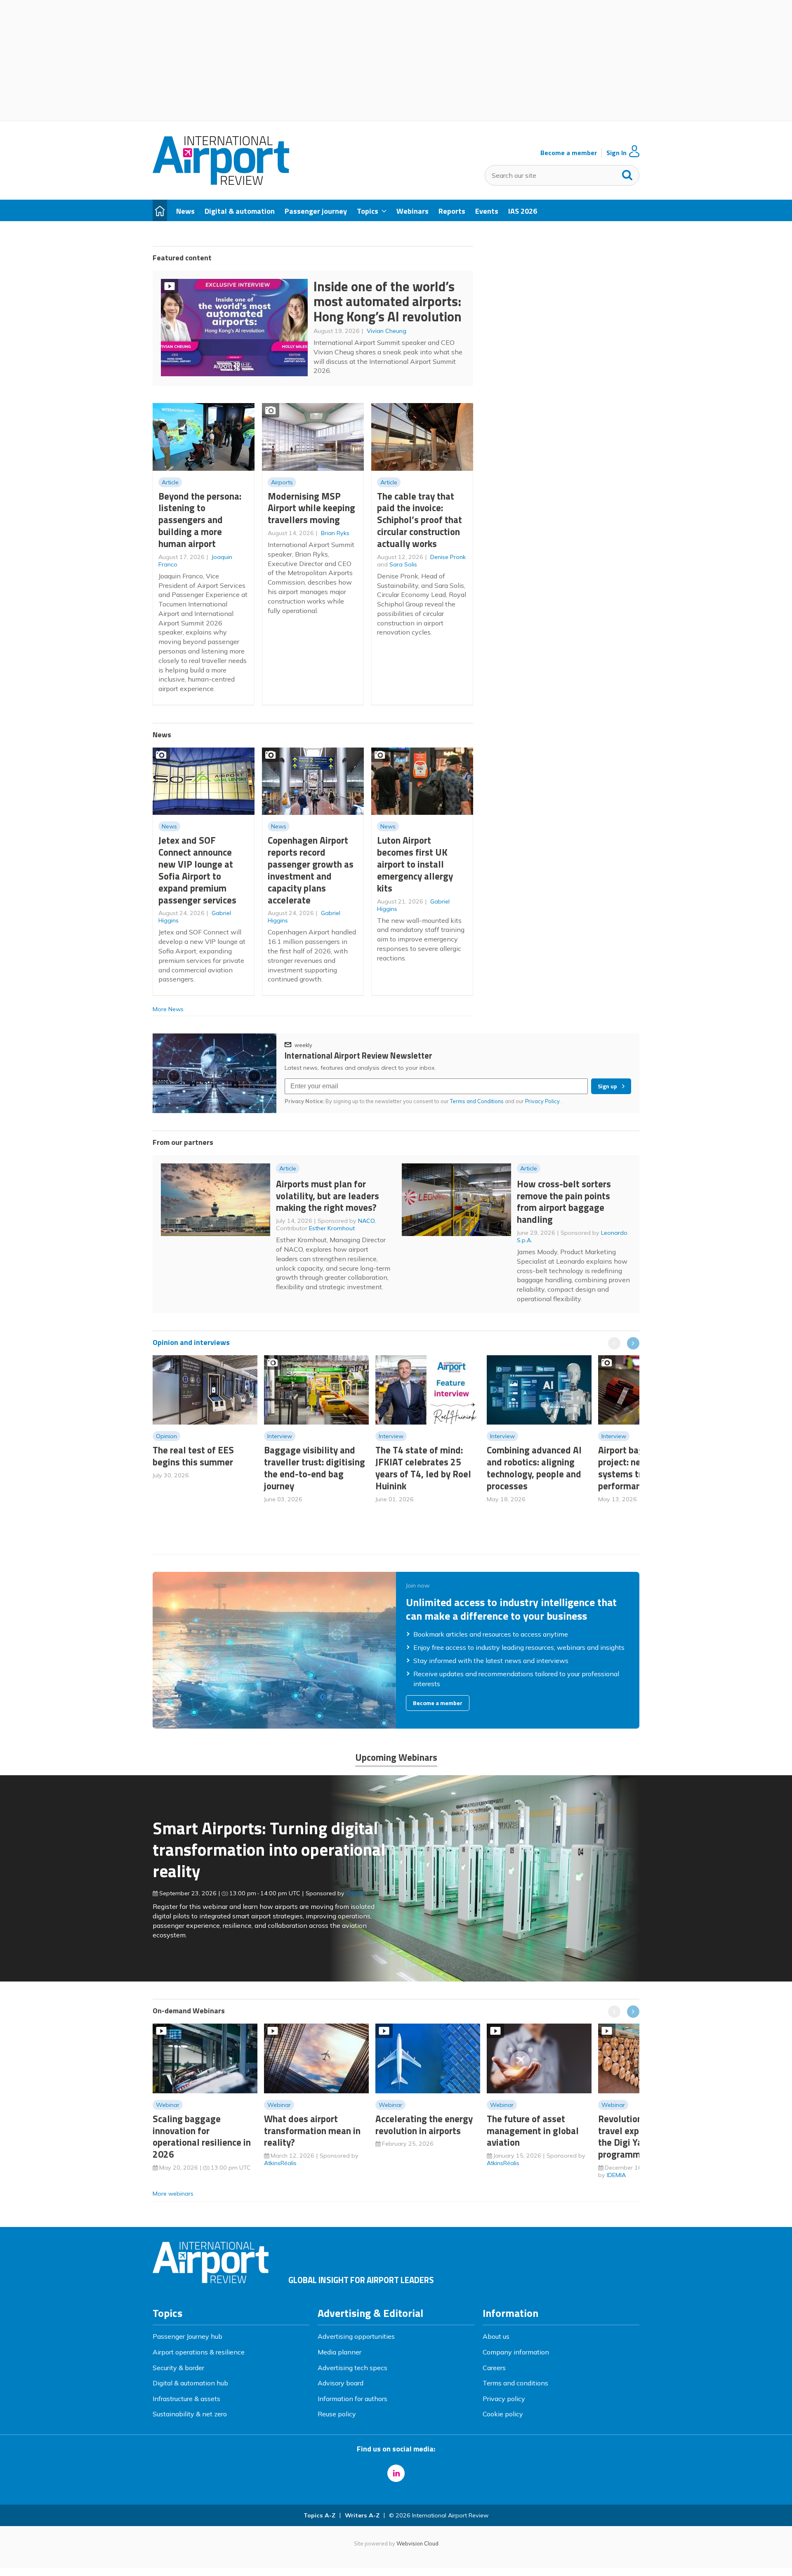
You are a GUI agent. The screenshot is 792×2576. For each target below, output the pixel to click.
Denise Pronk (448, 557)
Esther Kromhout (332, 1228)
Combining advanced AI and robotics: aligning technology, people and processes (534, 1468)
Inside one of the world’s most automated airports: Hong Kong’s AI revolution (388, 301)
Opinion (166, 1436)
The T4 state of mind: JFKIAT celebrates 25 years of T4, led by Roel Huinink (423, 1468)
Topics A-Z (319, 2515)
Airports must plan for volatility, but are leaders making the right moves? (328, 1196)
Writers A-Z (362, 2515)
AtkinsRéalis (280, 2163)
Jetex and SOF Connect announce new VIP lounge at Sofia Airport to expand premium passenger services (197, 870)
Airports (282, 482)
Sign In (616, 153)
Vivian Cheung (387, 331)
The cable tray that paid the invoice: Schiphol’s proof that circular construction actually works (420, 520)
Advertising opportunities (356, 2336)
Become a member (569, 153)
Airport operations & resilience (199, 2352)
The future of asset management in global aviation (533, 2131)
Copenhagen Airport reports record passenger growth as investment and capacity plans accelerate (311, 870)
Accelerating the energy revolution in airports (424, 2125)
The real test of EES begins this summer (193, 1456)
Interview (280, 1436)
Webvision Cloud (417, 2543)
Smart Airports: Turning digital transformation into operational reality (269, 1849)
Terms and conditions (515, 2383)
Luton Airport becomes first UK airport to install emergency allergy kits (415, 864)
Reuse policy (337, 2414)
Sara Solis (403, 564)
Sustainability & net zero (190, 2414)
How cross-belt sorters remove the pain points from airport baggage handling (564, 1202)
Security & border (178, 2368)
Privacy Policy (543, 1101)
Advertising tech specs (352, 2368)
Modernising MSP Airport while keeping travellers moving (311, 508)
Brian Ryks (335, 533)
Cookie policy (503, 2414)
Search (627, 173)
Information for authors (352, 2399)
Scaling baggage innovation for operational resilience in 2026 (202, 2136)
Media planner (339, 2352)
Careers (494, 2368)
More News (168, 1009)
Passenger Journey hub (187, 2336)
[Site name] (221, 182)
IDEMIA (356, 1893)
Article (170, 482)
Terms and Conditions (477, 1101)
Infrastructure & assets (186, 2399)
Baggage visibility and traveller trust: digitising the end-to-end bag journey (315, 1468)
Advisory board (341, 2383)
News (169, 826)
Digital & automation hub (190, 2383)
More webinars (173, 2194)
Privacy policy (504, 2399)
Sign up (607, 1086)
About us (496, 2336)
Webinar (168, 2105)
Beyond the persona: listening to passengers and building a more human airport (200, 520)
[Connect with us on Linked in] (396, 2473)
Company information (516, 2352)
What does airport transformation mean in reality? (312, 2131)
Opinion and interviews (191, 1342)
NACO (366, 1221)
